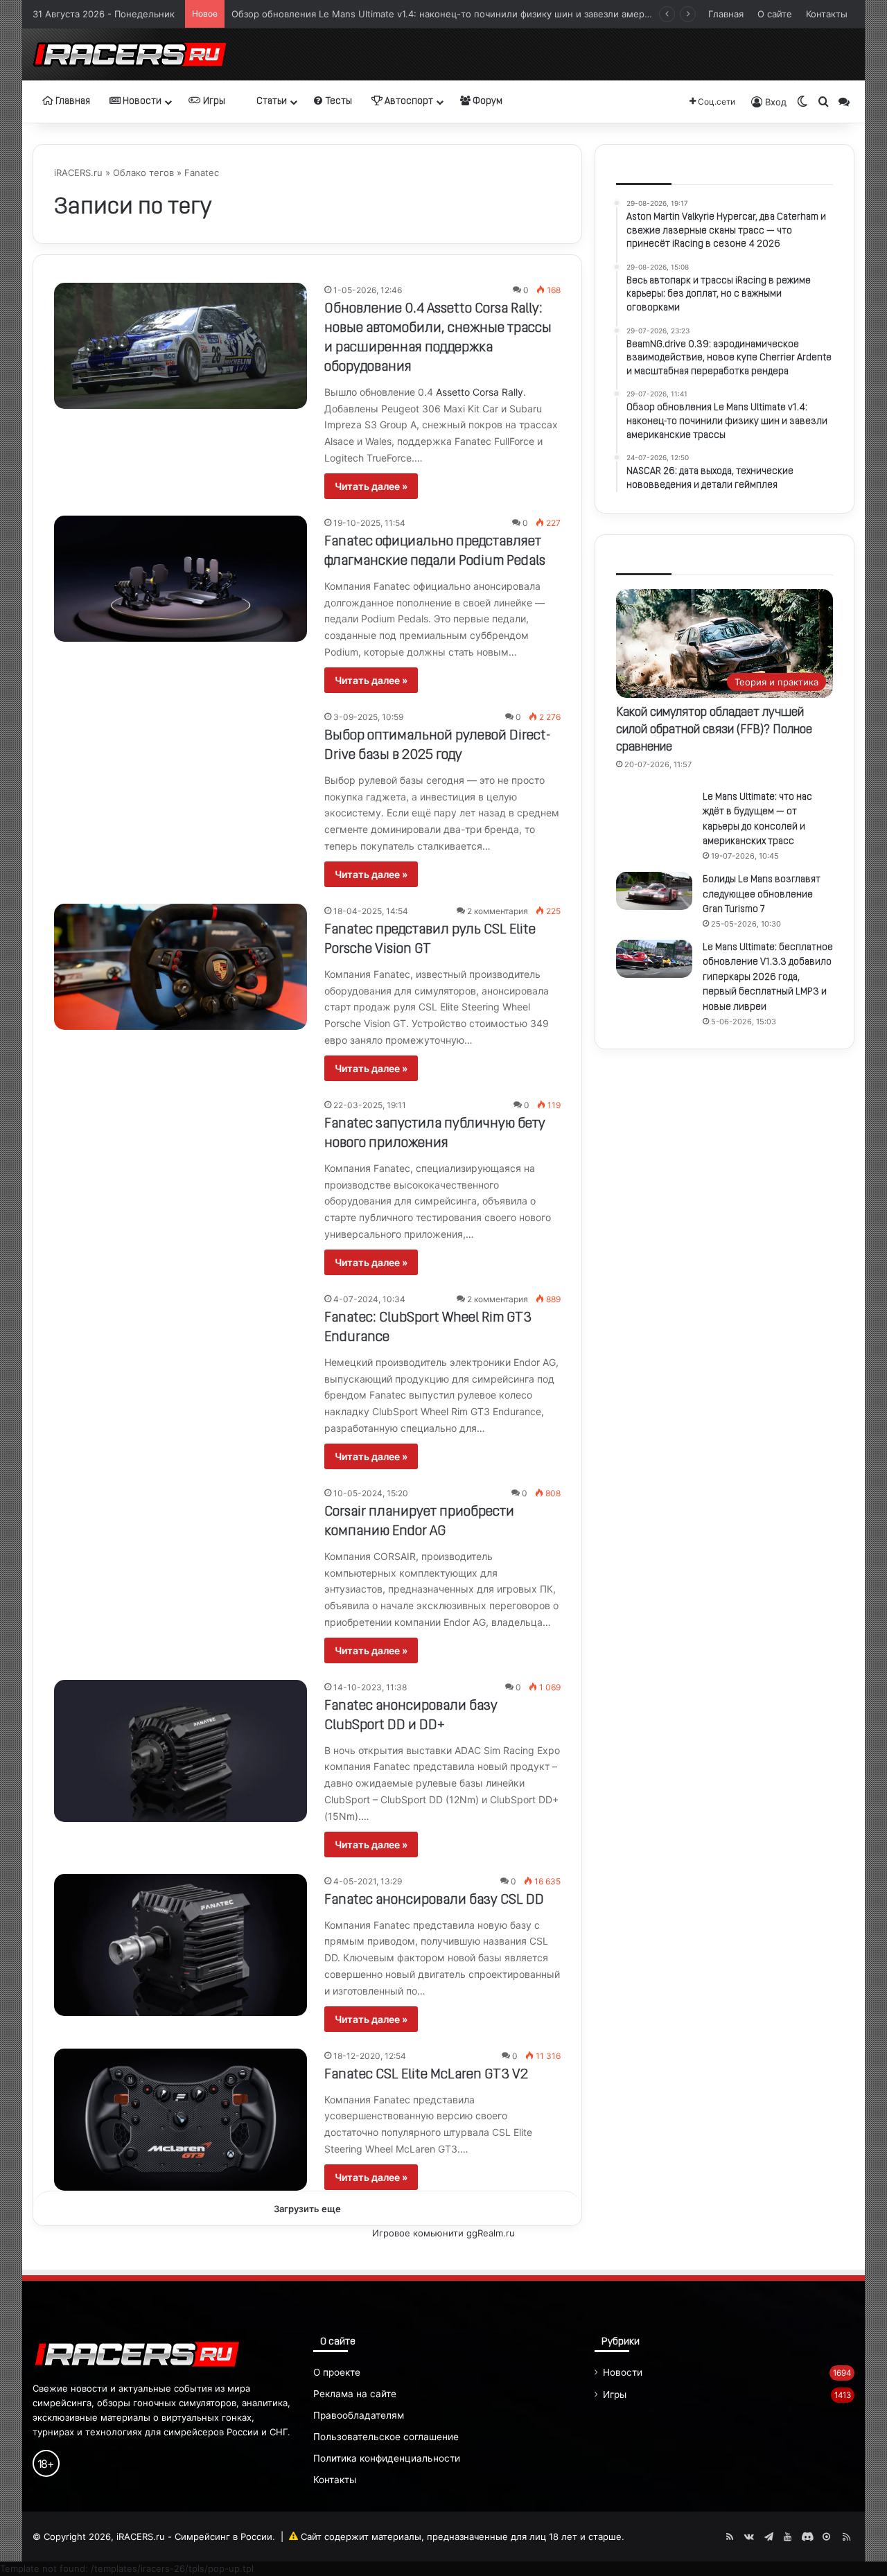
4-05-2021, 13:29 (368, 1881)
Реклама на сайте (355, 2394)
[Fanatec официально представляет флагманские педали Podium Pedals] (181, 579)
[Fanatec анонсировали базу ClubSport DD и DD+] (181, 1751)
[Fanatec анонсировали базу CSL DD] (181, 1945)
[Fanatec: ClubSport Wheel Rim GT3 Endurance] (181, 1363)
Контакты (827, 14)
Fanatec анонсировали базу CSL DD (434, 1900)
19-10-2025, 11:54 (369, 523)
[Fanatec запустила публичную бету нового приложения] (181, 1166)
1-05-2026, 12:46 (368, 290)
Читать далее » (371, 486)
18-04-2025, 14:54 (371, 911)
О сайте (775, 14)
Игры (213, 102)
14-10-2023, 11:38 (370, 1687)
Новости (141, 102)
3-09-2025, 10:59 (368, 717)
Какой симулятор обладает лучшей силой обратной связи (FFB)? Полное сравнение (714, 730)
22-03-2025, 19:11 (370, 1105)
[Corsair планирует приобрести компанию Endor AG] (181, 1557)
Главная (726, 14)
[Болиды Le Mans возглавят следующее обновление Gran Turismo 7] (654, 891)
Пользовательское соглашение (386, 2437)
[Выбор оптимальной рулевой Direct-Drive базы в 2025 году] (181, 773)
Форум (486, 102)
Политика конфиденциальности (387, 2458)
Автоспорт (408, 102)
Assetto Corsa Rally (480, 392)
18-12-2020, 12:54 (370, 2056)
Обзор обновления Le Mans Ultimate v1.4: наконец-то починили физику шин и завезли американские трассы (476, 14)
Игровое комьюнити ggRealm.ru (443, 2233)
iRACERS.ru (78, 173)
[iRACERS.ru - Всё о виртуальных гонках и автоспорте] (130, 54)
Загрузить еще (307, 2209)
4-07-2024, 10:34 (369, 1299)
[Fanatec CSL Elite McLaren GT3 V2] (181, 2120)
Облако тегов (143, 173)
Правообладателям (359, 2415)
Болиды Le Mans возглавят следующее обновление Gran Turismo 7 (762, 895)
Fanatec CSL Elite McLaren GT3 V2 (426, 2075)
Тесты (338, 102)
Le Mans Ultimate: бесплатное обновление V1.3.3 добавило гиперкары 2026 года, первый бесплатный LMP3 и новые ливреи (768, 978)
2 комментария (498, 911)
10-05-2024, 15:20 (371, 1493)
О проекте (337, 2372)
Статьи (271, 102)
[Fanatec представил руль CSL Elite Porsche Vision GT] (181, 967)
